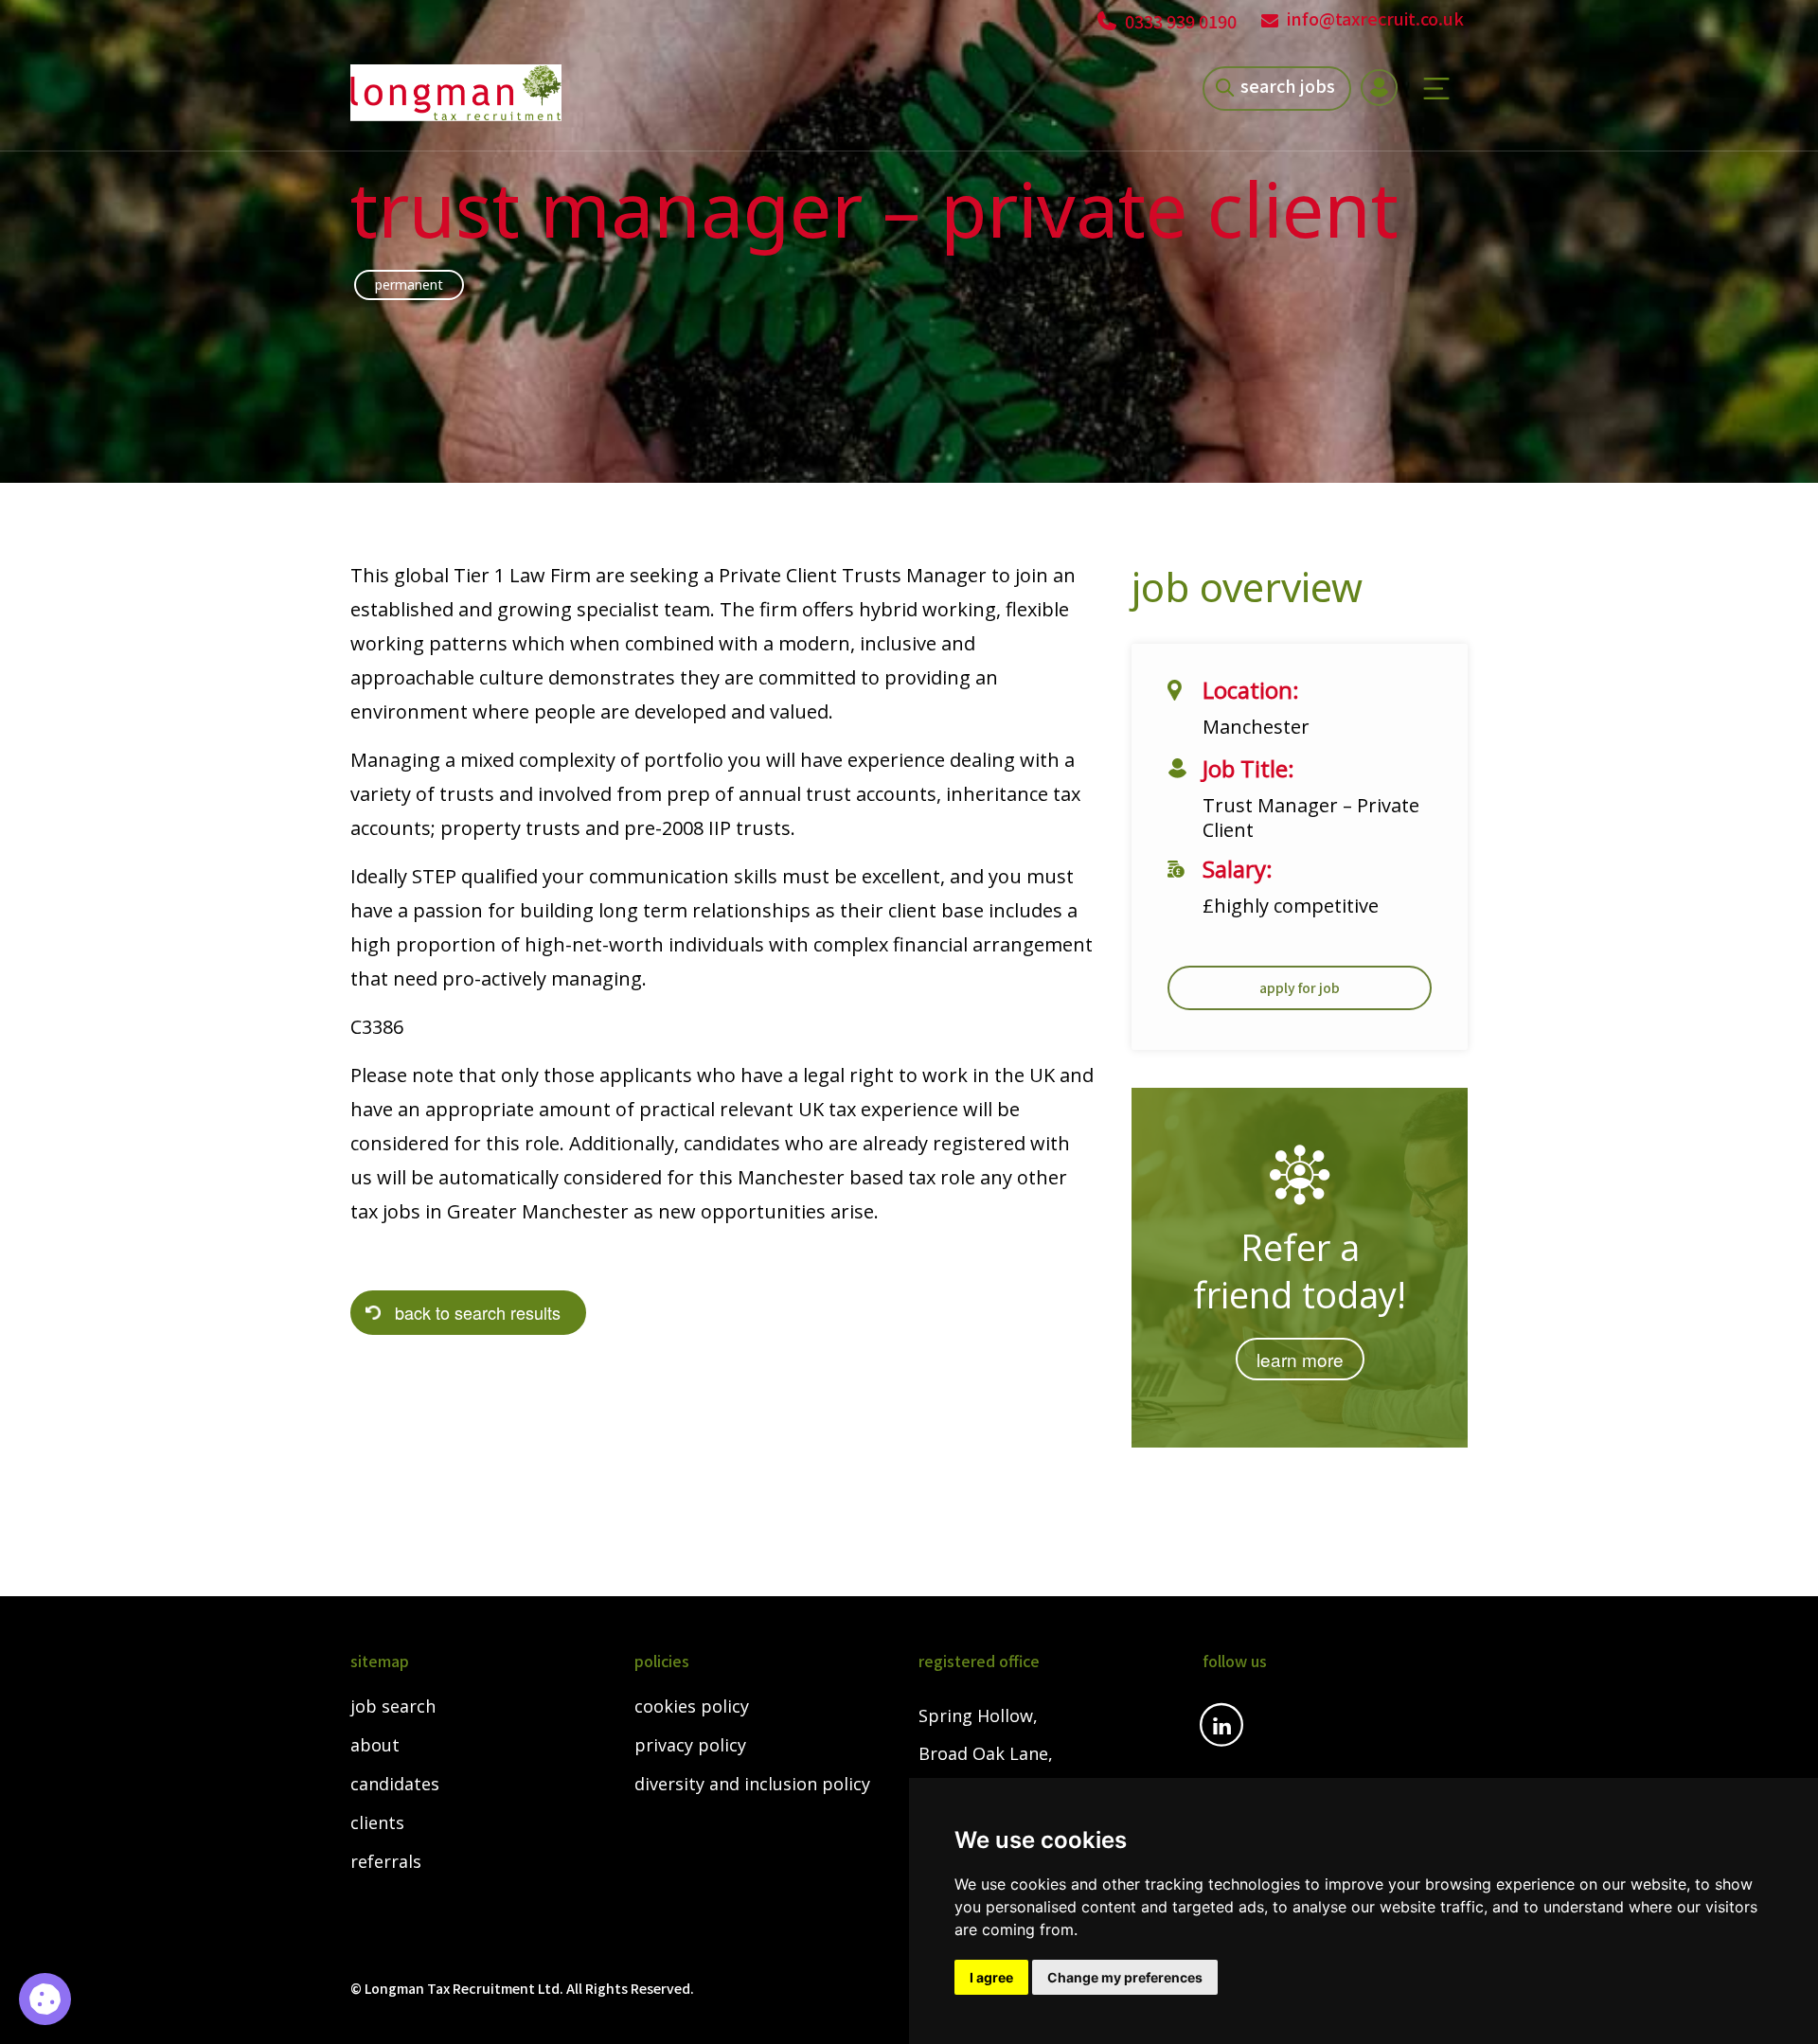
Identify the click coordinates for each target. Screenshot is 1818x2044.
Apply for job (1300, 987)
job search (393, 1707)
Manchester (1256, 727)
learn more (1300, 1359)
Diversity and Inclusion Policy (752, 1785)
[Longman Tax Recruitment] (456, 93)
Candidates (395, 1785)
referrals (386, 1862)
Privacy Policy (690, 1746)
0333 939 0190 (1179, 21)
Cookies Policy (692, 1707)
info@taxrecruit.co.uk (1375, 18)
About (375, 1746)
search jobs (1288, 85)
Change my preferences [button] (1125, 1977)
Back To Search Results (478, 1312)
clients (377, 1823)
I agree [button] (991, 1977)
